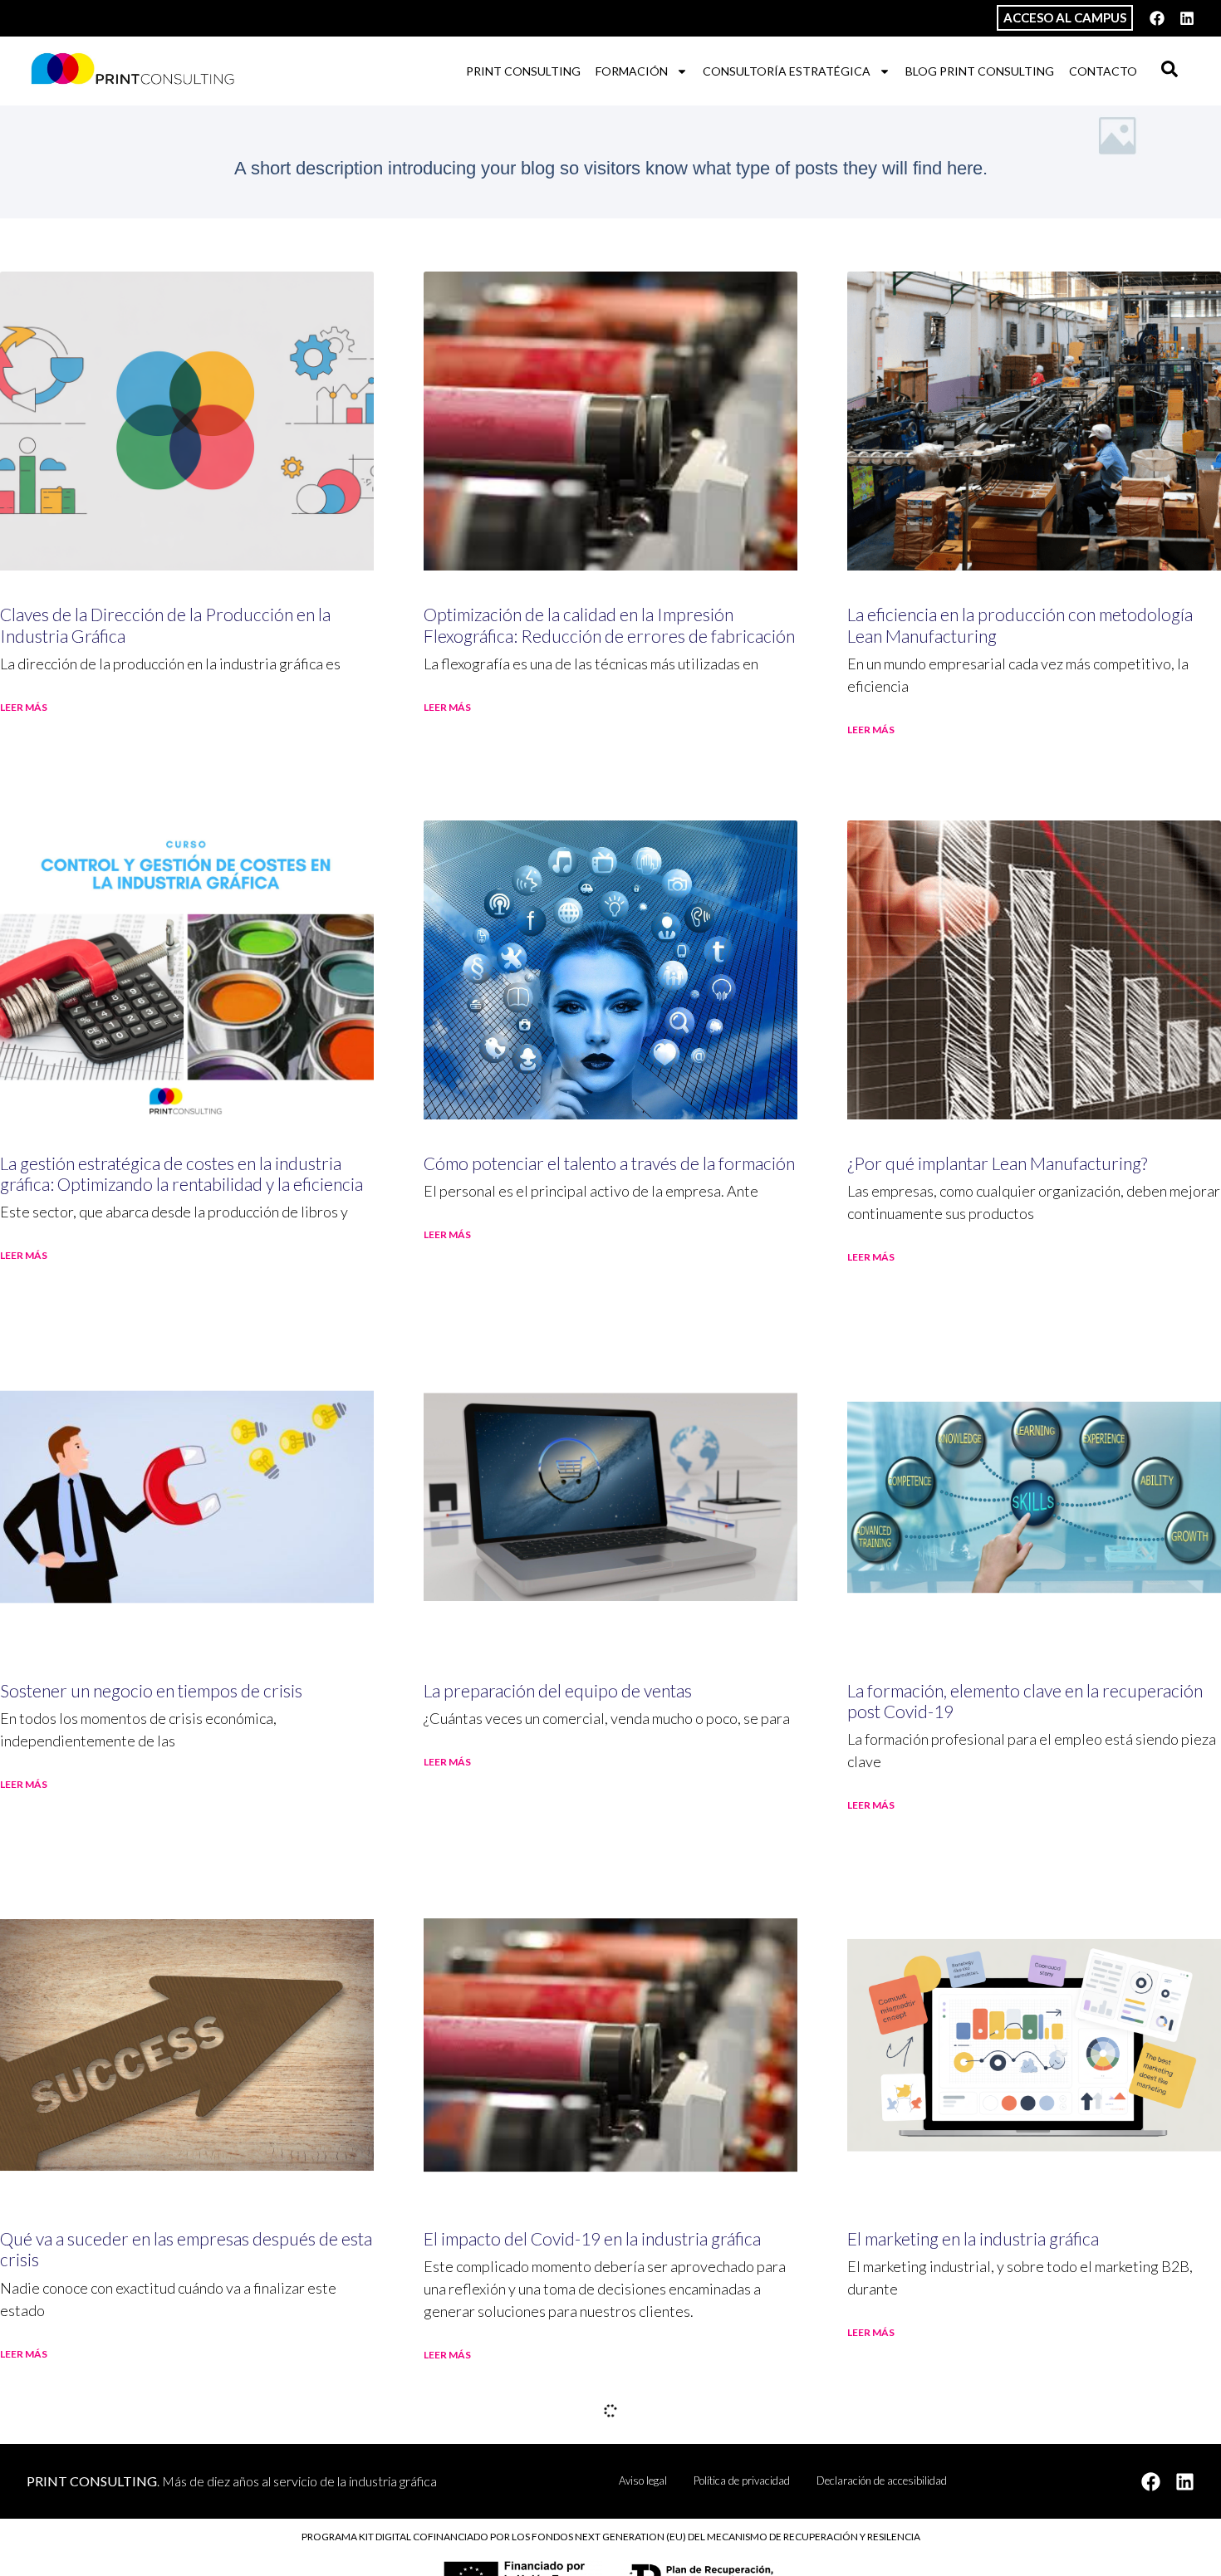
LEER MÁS (24, 707)
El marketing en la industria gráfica (973, 2238)
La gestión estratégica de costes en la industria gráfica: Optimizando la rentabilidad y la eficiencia (181, 1173)
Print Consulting (523, 71)
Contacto (1103, 71)
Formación (632, 71)
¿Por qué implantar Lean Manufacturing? (997, 1163)
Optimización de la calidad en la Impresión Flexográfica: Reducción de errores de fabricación (609, 624)
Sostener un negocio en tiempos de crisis (151, 1690)
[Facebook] (1157, 18)
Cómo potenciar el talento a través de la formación (609, 1163)
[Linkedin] (1187, 18)
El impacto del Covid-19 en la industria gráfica (592, 2238)
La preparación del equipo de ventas (558, 1690)
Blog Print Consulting (980, 71)
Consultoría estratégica (787, 71)
